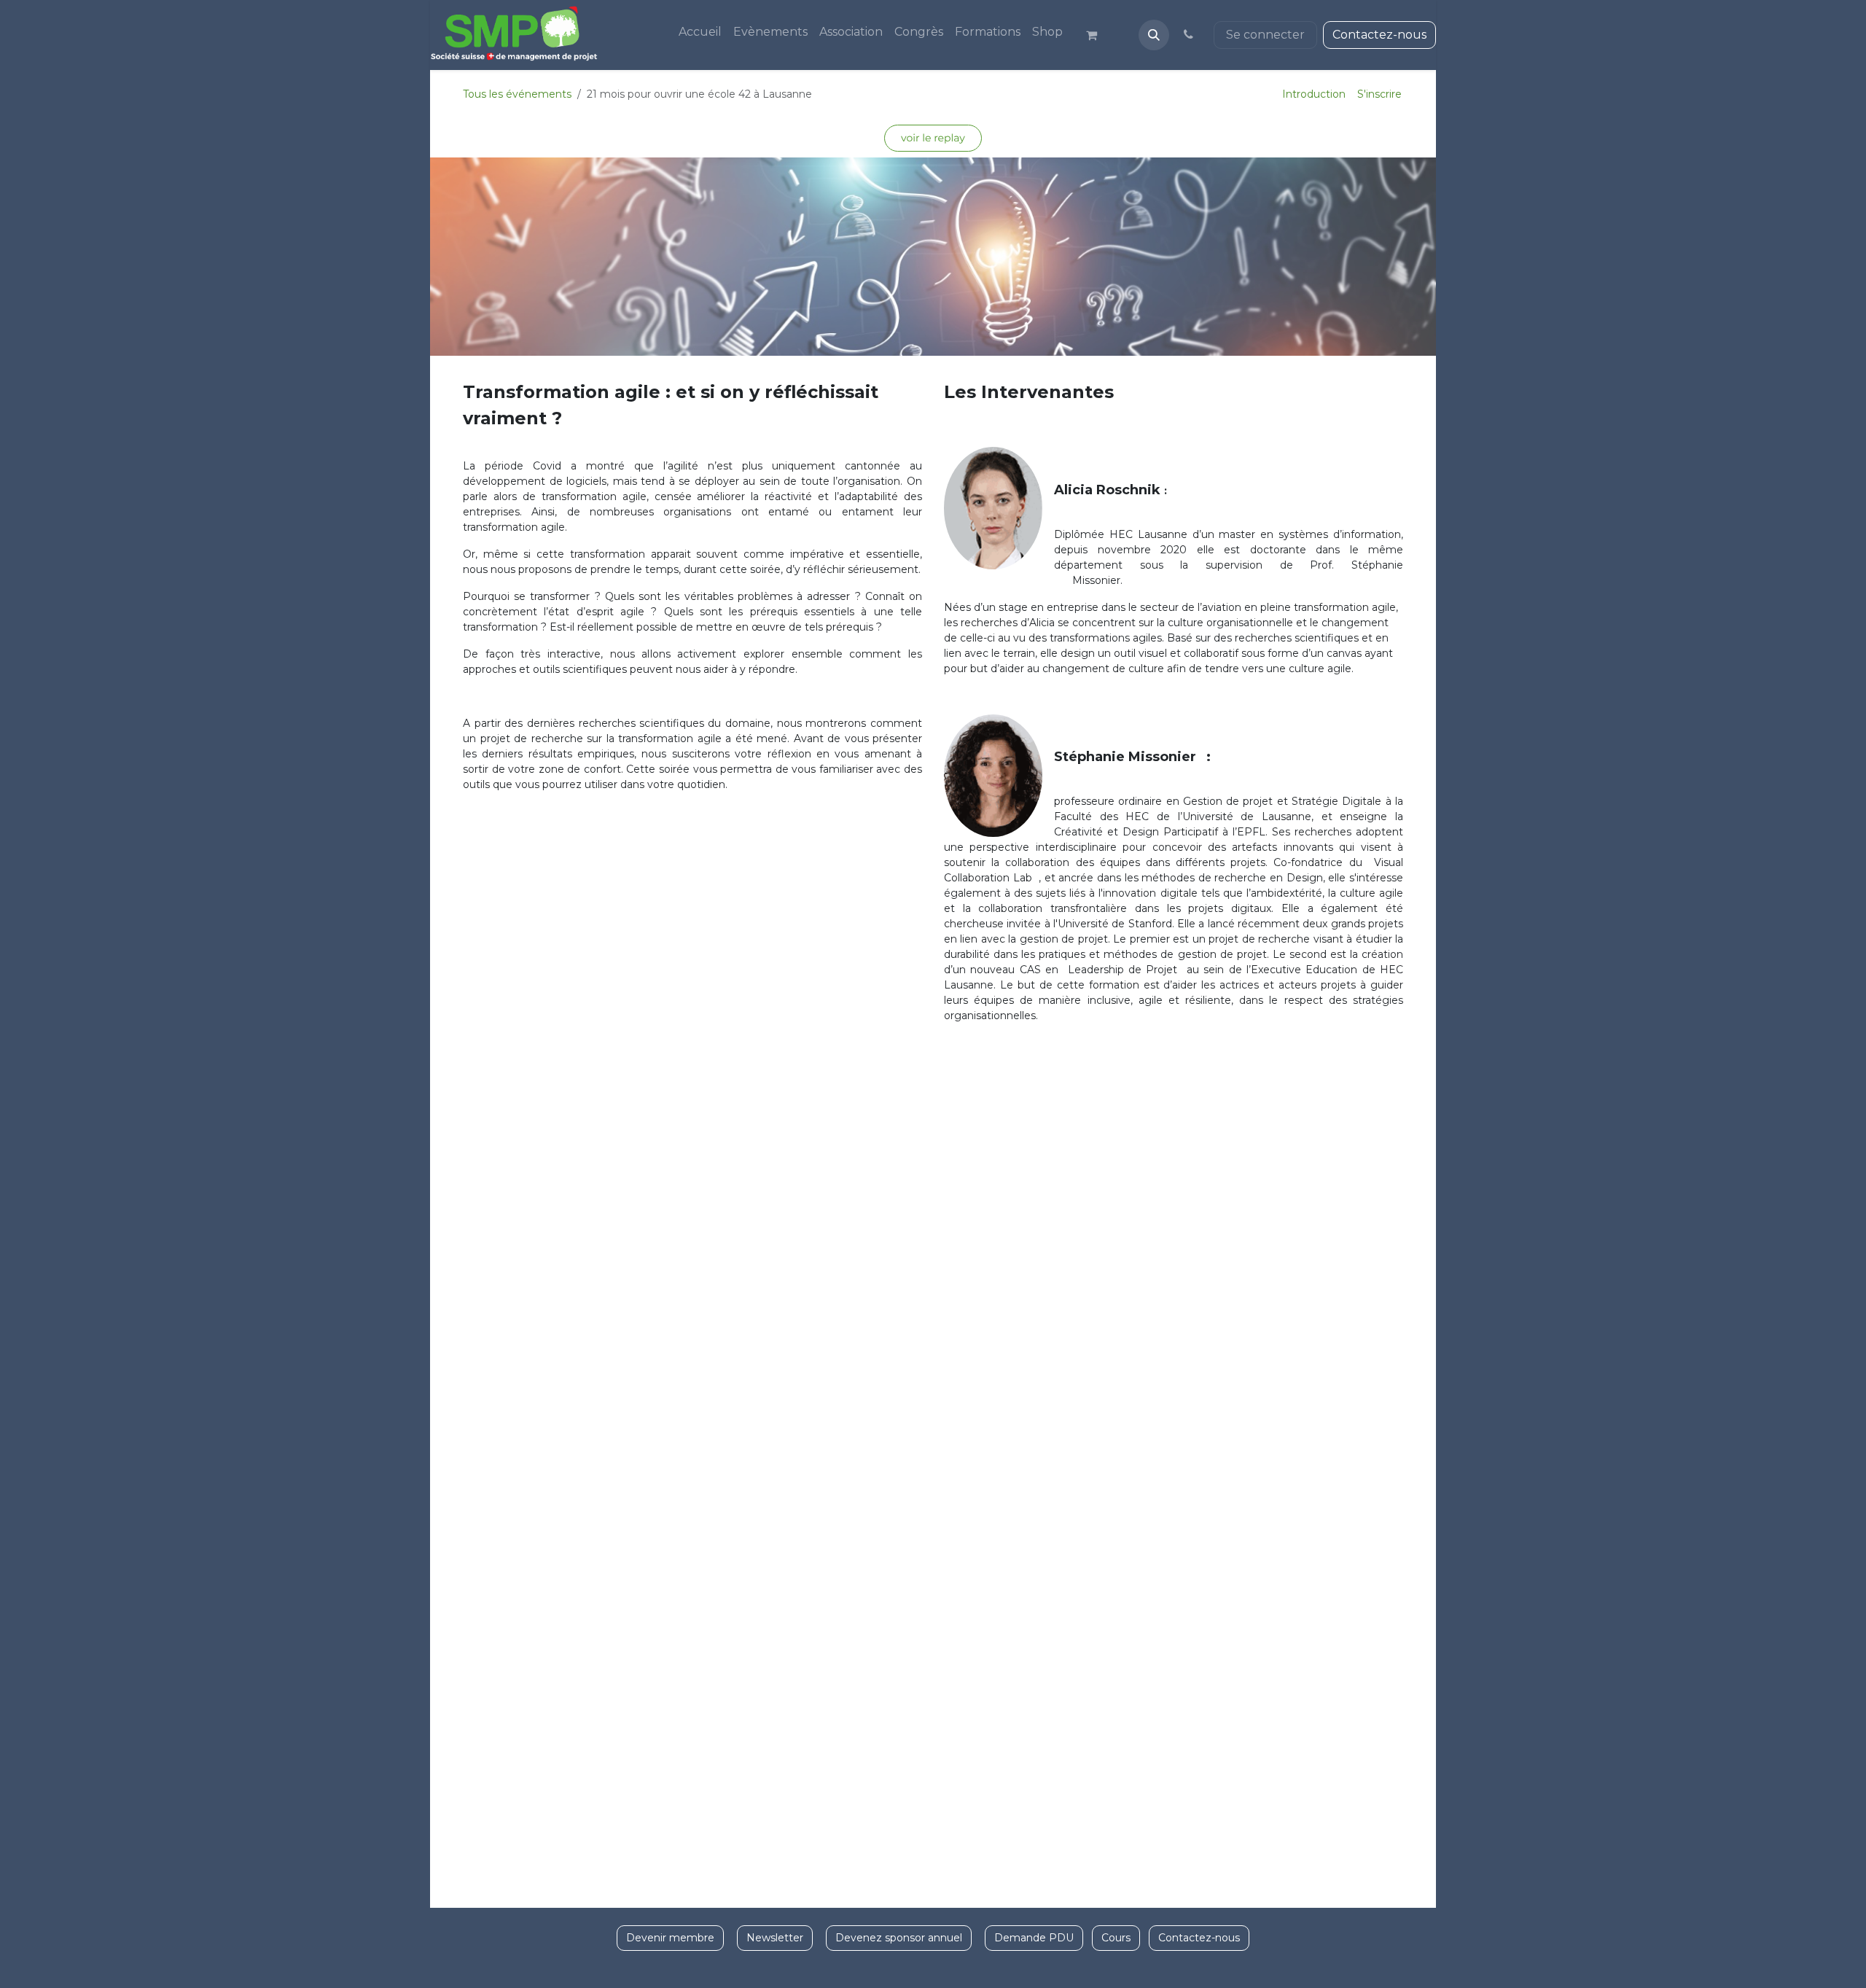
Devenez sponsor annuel (899, 1938)
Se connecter (1265, 35)
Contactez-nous (1379, 35)
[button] (1154, 35)
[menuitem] (700, 32)
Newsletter (775, 1938)
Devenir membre (670, 1938)
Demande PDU (1034, 1938)
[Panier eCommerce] (1098, 35)
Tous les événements (517, 94)
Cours (1116, 1938)
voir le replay (933, 138)
